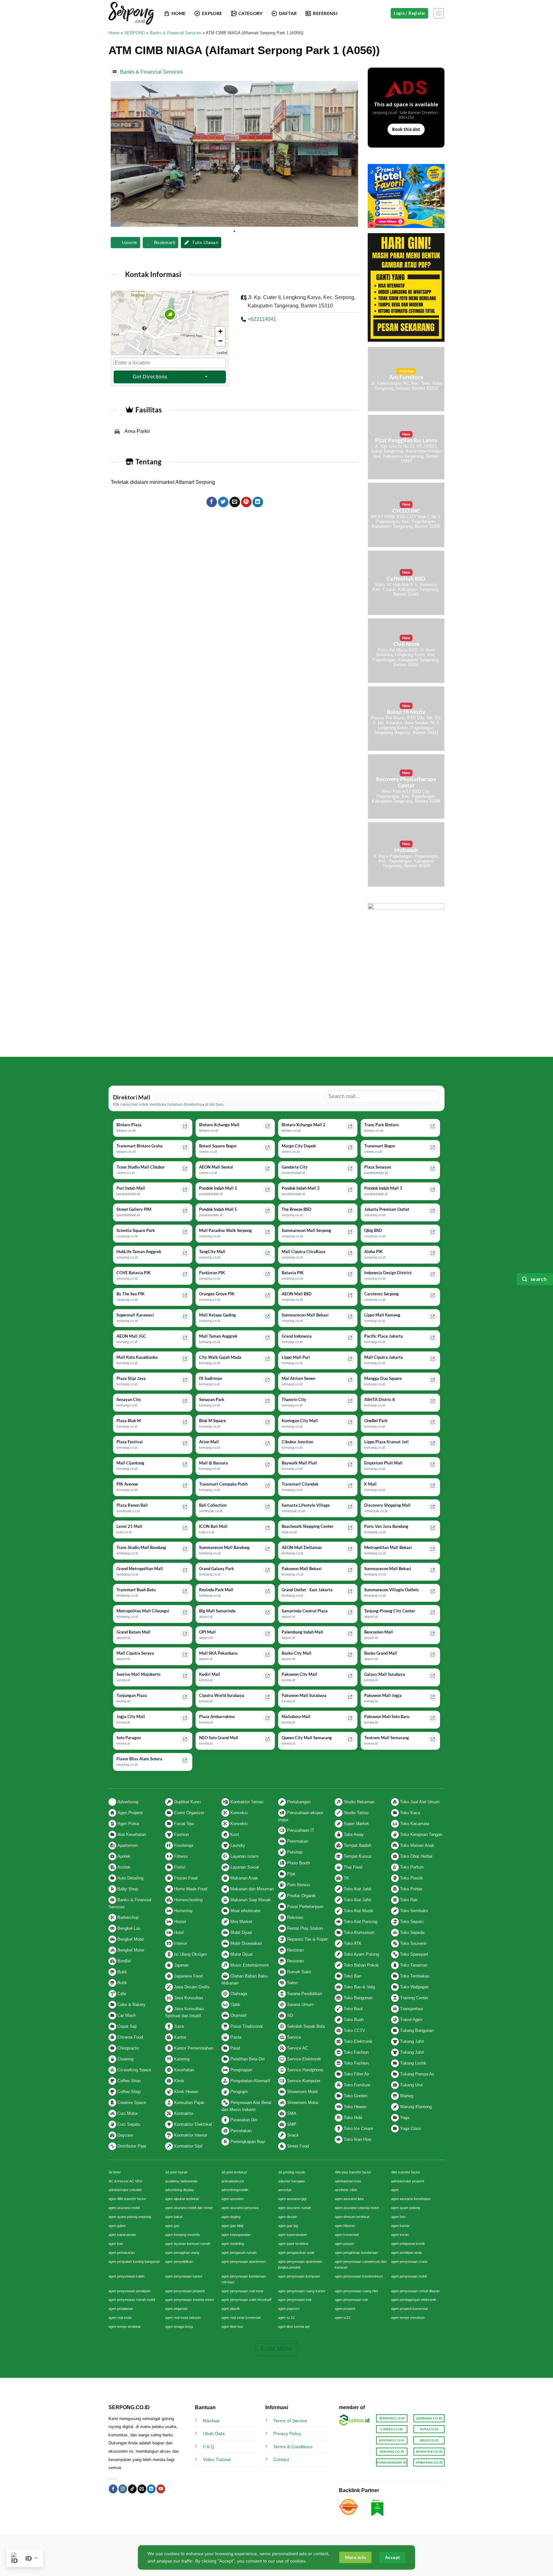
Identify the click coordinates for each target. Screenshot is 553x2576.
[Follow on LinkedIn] (151, 2489)
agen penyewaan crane (409, 2262)
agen (395, 2190)
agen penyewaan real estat (242, 2291)
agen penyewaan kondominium (359, 2276)
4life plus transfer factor (353, 2172)
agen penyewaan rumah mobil (132, 2300)
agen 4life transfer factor (127, 2199)
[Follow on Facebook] (113, 2489)
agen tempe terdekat (124, 2327)
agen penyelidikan (179, 2262)
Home (114, 33)
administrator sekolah (125, 2190)
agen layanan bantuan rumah (188, 2244)
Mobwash (406, 850)
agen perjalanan (121, 2309)
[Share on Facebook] (212, 502)
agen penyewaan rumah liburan (415, 2291)
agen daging (231, 2217)
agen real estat (120, 2318)
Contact (281, 2459)
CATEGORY (250, 13)
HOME (179, 13)
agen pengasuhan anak (296, 2253)
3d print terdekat (234, 2172)
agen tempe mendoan (408, 2318)
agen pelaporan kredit (408, 2244)
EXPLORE (212, 13)
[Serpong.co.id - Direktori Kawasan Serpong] (131, 13)
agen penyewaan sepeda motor (190, 2300)
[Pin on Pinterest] (246, 502)
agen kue (116, 2244)
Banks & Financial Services (176, 33)
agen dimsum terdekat (352, 2217)
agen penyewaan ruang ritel (356, 2291)
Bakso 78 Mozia (406, 712)
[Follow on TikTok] (132, 2489)
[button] (170, 323)
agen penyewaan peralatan (129, 2291)
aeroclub (285, 2190)
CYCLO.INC (406, 511)
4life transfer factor (406, 2172)
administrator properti (408, 2181)
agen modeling (233, 2244)
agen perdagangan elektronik (414, 2300)
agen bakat (174, 2217)
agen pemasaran (122, 2253)
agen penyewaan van (351, 2300)
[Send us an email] (142, 2489)
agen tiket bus (232, 2327)
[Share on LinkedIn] (258, 502)
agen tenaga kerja (179, 2327)
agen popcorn (289, 2309)
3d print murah (176, 2172)
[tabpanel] (234, 154)
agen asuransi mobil (124, 2208)
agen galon (117, 2226)
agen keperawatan (293, 2235)
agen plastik (231, 2309)
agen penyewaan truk (295, 2300)
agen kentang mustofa (182, 2235)
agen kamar (400, 2226)
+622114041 (262, 319)
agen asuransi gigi (292, 2199)
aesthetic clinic (346, 2190)
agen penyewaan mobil (409, 2276)
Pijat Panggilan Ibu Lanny (406, 440)
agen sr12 (343, 2318)
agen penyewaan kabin (126, 2276)
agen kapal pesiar (122, 2235)
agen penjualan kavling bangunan (134, 2262)
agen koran (400, 2235)
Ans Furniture (406, 377)
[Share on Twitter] (223, 502)
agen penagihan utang (182, 2253)
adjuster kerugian (292, 2181)
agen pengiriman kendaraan (356, 2253)
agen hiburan (345, 2226)
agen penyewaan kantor (184, 2276)
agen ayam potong (405, 2208)
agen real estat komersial (241, 2318)
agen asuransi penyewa (240, 2208)
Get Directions (150, 377)
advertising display (180, 2190)
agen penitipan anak (407, 2253)
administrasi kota (348, 2181)
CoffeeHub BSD (406, 579)
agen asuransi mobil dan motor (189, 2208)
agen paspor (345, 2244)
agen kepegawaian (236, 2235)
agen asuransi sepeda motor (357, 2208)
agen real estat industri (183, 2318)
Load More (276, 2348)
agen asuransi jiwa (349, 2199)
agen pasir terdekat (293, 2244)
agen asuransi (232, 2199)
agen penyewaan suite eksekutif (246, 2300)
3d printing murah (292, 2172)
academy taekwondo (181, 2181)
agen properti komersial (409, 2309)
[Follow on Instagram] (439, 13)
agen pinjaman (176, 2309)
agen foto (398, 2217)
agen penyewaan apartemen (244, 2262)
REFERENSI (325, 13)
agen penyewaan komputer (299, 2276)
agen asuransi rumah (295, 2208)
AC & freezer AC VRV (125, 2181)
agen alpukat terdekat (182, 2199)
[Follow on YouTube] (161, 2489)
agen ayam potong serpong (130, 2217)
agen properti (345, 2309)
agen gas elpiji (232, 2226)
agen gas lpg (288, 2226)
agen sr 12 (286, 2318)
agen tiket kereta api (294, 2327)
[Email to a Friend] (235, 502)
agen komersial (347, 2235)
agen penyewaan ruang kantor (302, 2291)
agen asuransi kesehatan (411, 2199)
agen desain (288, 2217)
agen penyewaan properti (185, 2291)
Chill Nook (406, 644)
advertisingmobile (235, 2190)
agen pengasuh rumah (239, 2253)
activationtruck (233, 2181)
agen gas (172, 2226)
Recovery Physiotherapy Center (406, 782)
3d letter (115, 2172)
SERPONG (135, 33)
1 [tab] (235, 232)
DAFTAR (288, 13)
